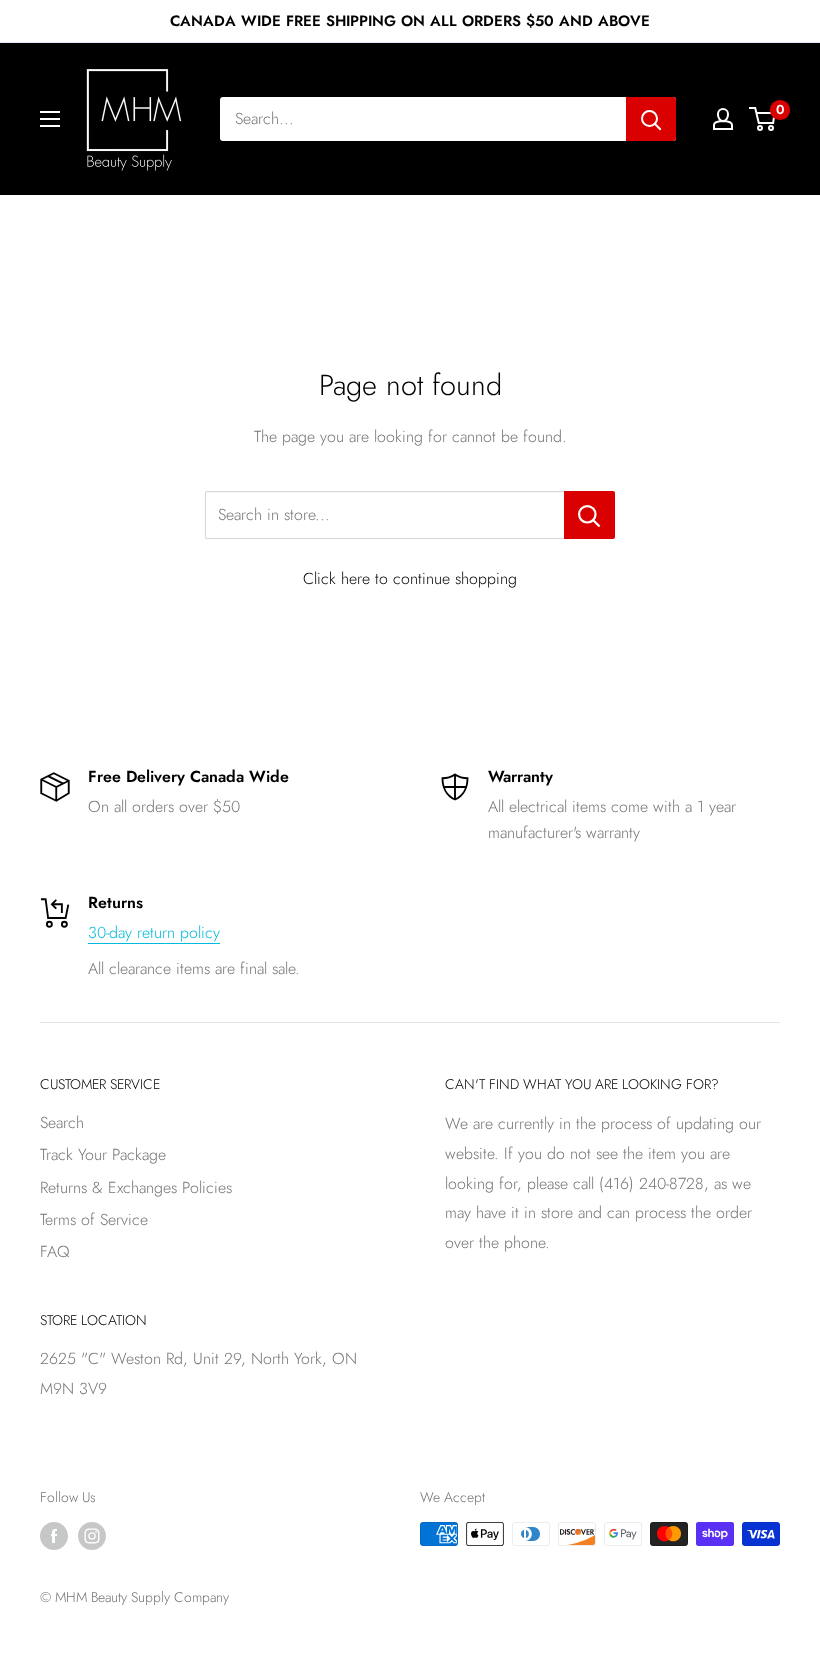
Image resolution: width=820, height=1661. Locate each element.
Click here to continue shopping (410, 578)
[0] (763, 119)
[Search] (651, 119)
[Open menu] (50, 119)
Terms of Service (94, 1219)
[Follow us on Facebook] (54, 1536)
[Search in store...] (589, 515)
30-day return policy (154, 932)
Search (62, 1122)
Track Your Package (103, 1154)
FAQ (55, 1251)
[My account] (723, 119)
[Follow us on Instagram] (92, 1536)
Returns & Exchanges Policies (136, 1187)
